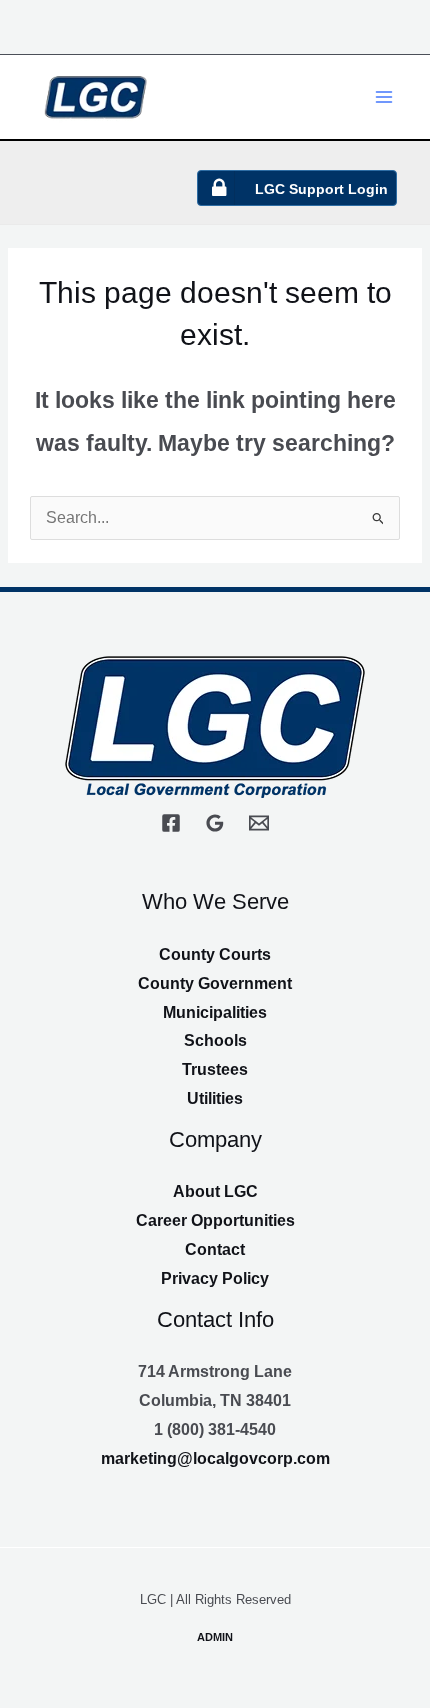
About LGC (215, 1191)
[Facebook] (171, 823)
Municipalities (215, 1012)
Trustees (215, 1069)
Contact (215, 1249)
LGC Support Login (321, 189)
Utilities (215, 1098)
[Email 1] (259, 823)
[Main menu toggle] (384, 96)
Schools (215, 1040)
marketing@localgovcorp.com (215, 1458)
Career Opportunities (215, 1220)
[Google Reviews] (215, 823)
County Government (215, 983)
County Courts (215, 954)
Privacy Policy (215, 1278)
